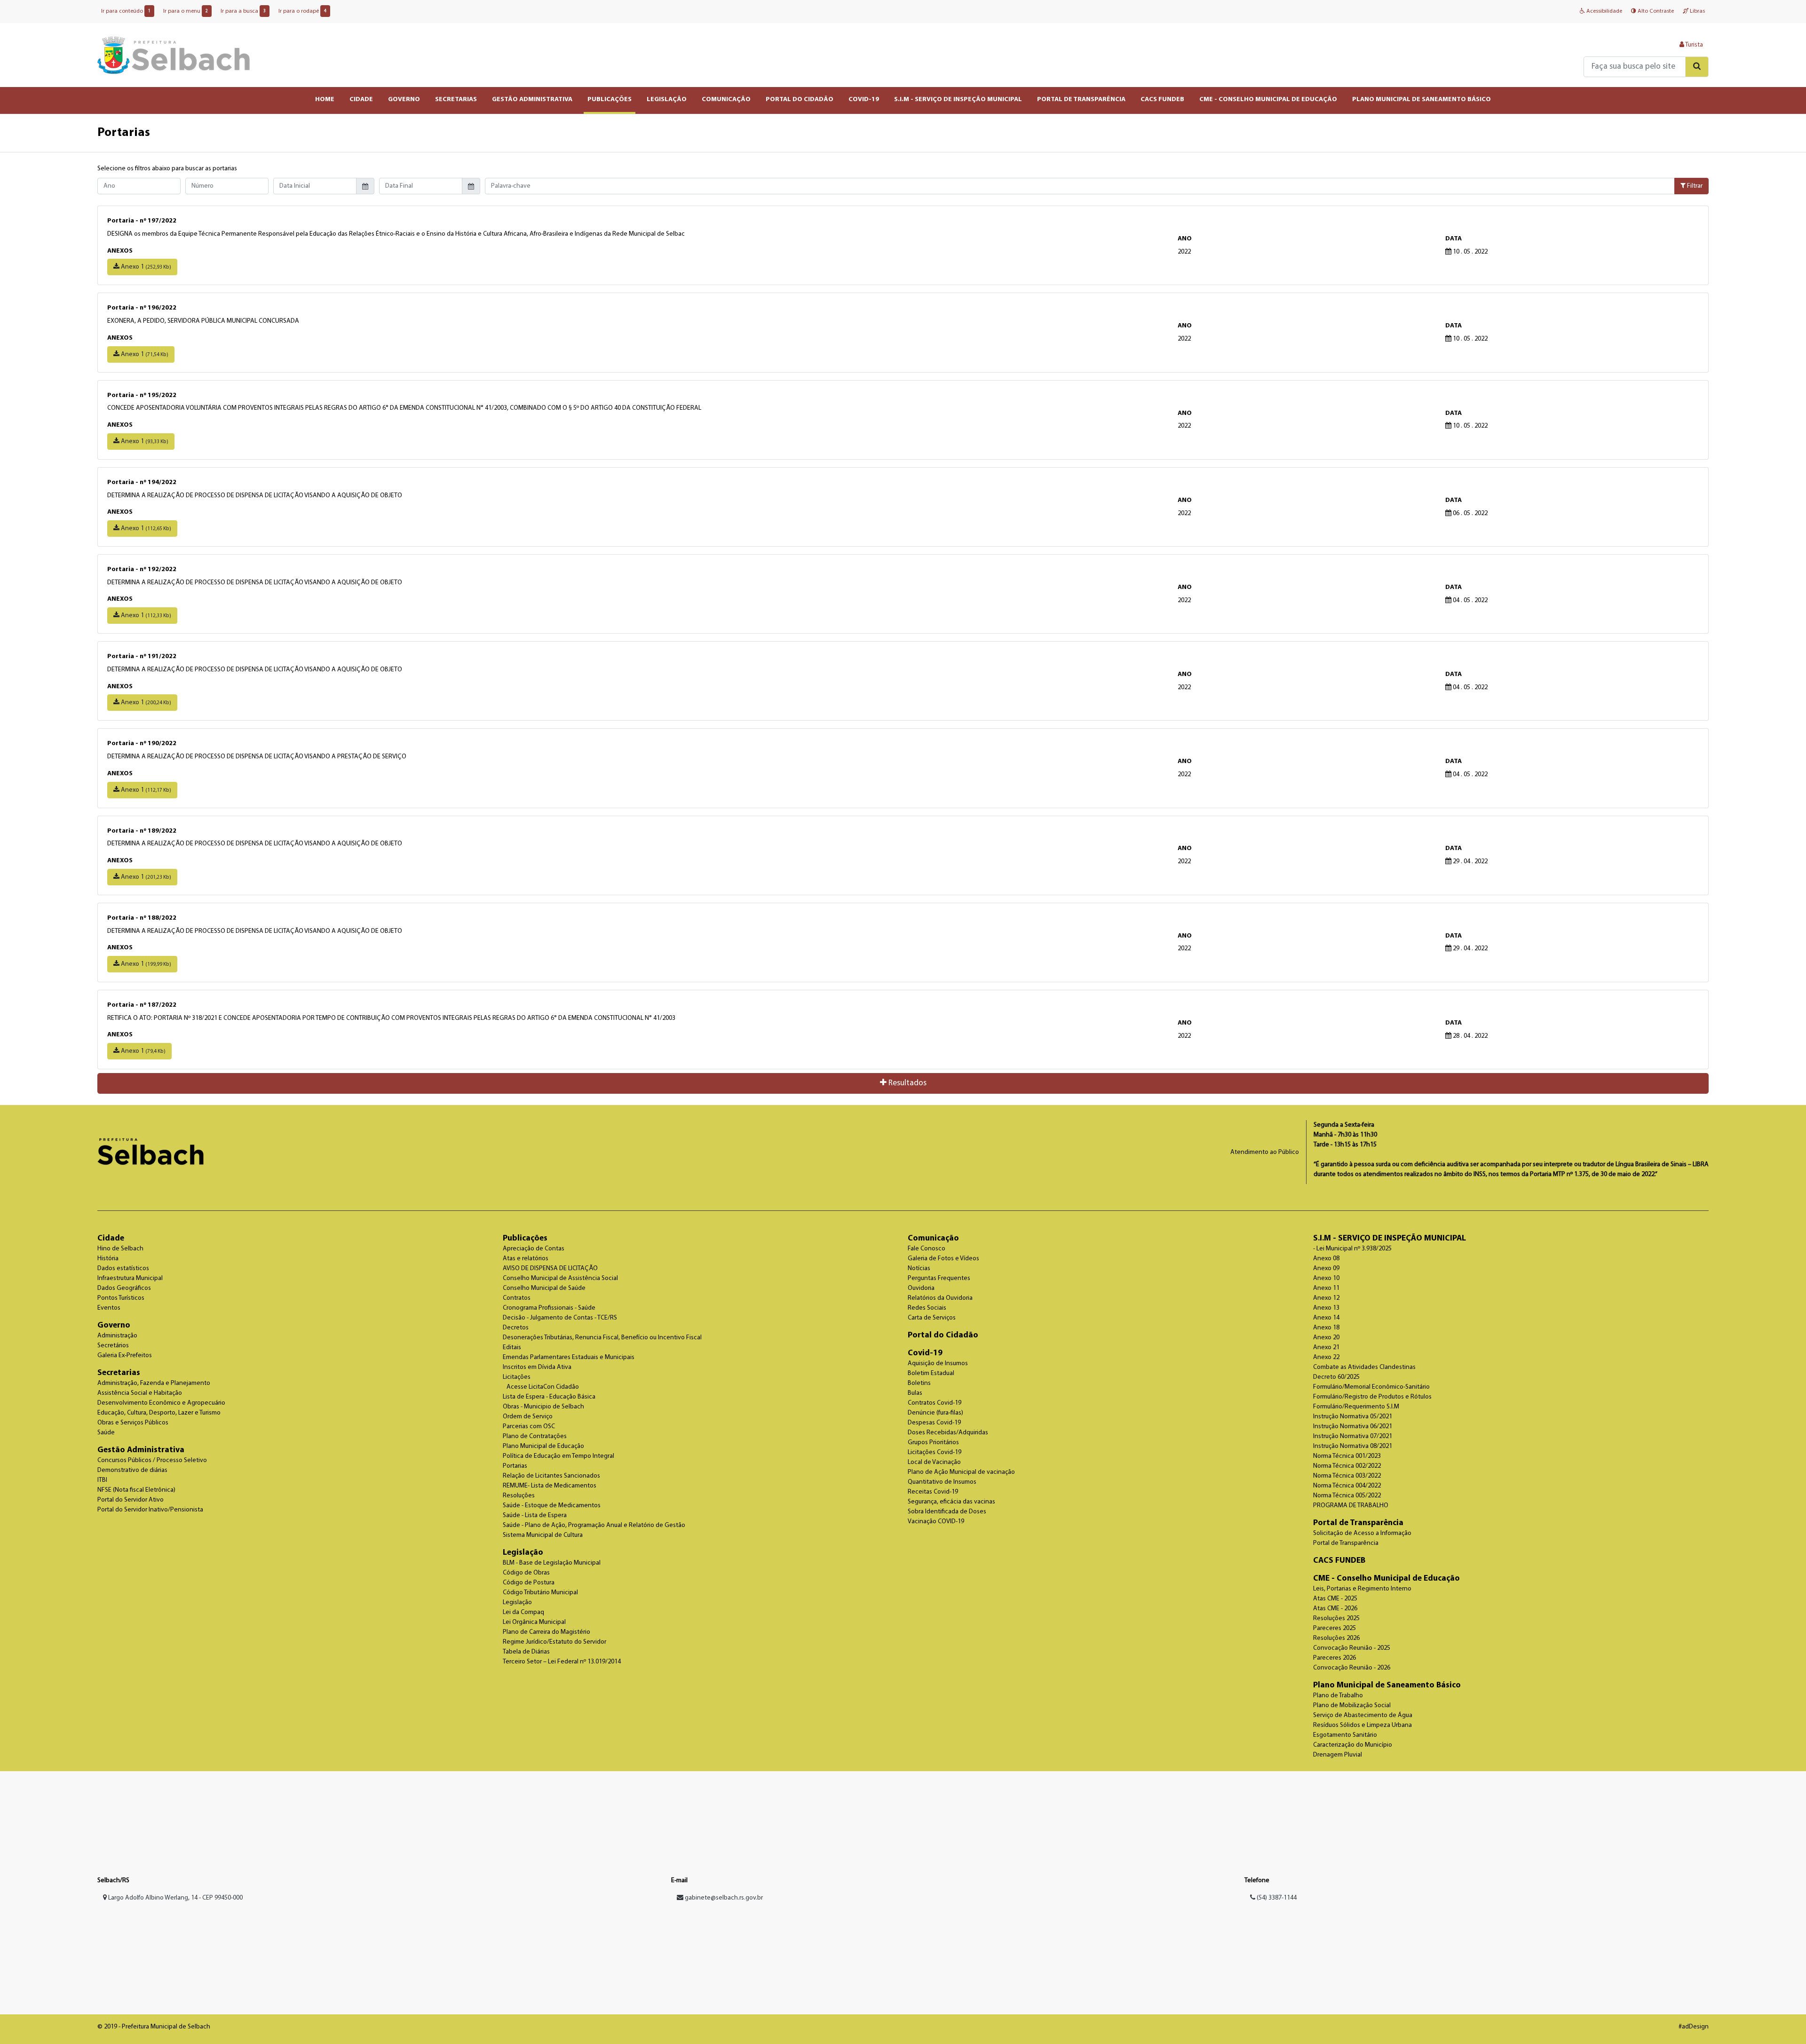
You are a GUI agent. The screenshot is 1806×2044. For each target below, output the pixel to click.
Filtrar (1694, 186)
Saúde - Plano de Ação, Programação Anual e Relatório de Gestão (594, 1525)
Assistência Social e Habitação (140, 1393)
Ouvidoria (921, 1288)
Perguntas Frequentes (939, 1278)
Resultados (907, 1083)
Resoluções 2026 (1336, 1638)
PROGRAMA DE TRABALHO (1351, 1506)
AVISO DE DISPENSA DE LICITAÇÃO (550, 1269)
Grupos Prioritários (933, 1443)
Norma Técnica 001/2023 (1347, 1456)
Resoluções (519, 1496)
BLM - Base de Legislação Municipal (552, 1563)
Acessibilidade (1604, 11)
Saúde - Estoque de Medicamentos (552, 1506)
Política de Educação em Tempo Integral (558, 1456)
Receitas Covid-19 (933, 1492)
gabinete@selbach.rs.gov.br (724, 1898)
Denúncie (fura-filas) (935, 1413)
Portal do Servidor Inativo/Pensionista (150, 1510)
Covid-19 (925, 1353)
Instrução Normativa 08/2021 (1353, 1446)
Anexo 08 (1326, 1259)
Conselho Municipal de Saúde (544, 1288)
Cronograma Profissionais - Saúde (549, 1308)
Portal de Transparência (1358, 1523)
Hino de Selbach (120, 1249)
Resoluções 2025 (1336, 1618)
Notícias (919, 1269)
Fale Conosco (927, 1249)
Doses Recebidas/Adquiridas (948, 1433)
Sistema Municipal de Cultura (543, 1535)
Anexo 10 (1326, 1278)
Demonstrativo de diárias (132, 1470)
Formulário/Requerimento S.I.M (1356, 1407)
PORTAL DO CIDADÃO (800, 99)
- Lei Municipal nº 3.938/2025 (1352, 1249)
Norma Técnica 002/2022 (1347, 1466)
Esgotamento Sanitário (1345, 1735)
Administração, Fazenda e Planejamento (154, 1383)
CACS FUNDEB (1162, 99)
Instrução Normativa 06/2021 (1353, 1427)
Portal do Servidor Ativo (131, 1500)
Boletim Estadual (931, 1373)
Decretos (516, 1328)
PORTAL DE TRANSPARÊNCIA (1081, 99)
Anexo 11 (1326, 1288)
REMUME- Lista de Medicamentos (550, 1486)
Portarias (515, 1466)
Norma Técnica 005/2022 (1347, 1496)
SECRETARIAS (456, 99)
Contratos (517, 1298)
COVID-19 (864, 99)
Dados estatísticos (123, 1269)
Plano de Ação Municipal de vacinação (961, 1472)
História (108, 1259)
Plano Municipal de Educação (543, 1446)
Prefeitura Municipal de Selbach (174, 55)
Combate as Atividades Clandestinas (1364, 1367)
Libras (1697, 11)
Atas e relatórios (526, 1259)
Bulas (915, 1393)
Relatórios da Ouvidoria (940, 1298)
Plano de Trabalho (1338, 1696)
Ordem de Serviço (528, 1417)
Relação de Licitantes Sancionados (551, 1476)
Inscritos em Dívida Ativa (537, 1367)
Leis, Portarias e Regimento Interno (1362, 1589)
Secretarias (119, 1373)
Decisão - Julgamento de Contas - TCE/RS (560, 1318)
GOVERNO (404, 99)
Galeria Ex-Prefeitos (125, 1356)
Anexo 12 (1326, 1298)
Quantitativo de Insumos (942, 1482)
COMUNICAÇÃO (726, 99)
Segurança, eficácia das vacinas (951, 1502)
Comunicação (933, 1238)
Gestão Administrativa (141, 1450)
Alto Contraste (1655, 11)
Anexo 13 (1326, 1308)
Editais (512, 1348)
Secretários (113, 1346)
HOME (325, 99)
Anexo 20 (1326, 1338)
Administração (117, 1336)
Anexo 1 (145, 267)
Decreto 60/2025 (1336, 1377)
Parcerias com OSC (529, 1427)
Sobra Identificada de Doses (947, 1512)
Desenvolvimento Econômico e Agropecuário (161, 1403)
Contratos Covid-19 (935, 1403)
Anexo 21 (1326, 1348)
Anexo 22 (1326, 1357)
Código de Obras (526, 1573)
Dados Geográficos (124, 1288)
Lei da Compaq (523, 1612)
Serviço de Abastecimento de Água (1363, 1715)
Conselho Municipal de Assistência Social (560, 1278)
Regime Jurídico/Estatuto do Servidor (554, 1642)
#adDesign (1694, 2027)
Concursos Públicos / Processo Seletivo (152, 1460)
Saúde (106, 1433)
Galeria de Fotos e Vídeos (943, 1259)
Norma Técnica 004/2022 (1347, 1486)
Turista (1694, 45)
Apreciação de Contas (534, 1249)
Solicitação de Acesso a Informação (1362, 1533)
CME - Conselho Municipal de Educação (1386, 1579)
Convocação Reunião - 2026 (1352, 1668)
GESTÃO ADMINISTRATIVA (532, 99)
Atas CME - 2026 (1335, 1609)
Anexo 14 (1326, 1318)
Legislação (523, 1553)
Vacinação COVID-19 (936, 1522)
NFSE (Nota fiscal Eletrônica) (136, 1490)
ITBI (102, 1480)
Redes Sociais (927, 1308)
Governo (114, 1325)
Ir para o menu (186, 11)
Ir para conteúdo (126, 11)
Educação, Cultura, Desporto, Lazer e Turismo (159, 1413)
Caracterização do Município (1353, 1745)
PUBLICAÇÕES (610, 99)
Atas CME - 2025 (1335, 1599)
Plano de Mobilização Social (1352, 1706)
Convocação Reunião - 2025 (1352, 1648)
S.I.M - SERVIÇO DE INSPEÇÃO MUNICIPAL (958, 99)
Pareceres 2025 (1335, 1628)
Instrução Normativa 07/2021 (1353, 1436)
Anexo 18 (1326, 1328)
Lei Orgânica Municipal (534, 1622)
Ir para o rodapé (302, 11)
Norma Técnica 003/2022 (1347, 1476)
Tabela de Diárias (526, 1652)
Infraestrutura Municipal (130, 1278)
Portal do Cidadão (943, 1335)
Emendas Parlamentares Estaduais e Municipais (569, 1357)
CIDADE (361, 99)
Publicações (525, 1238)
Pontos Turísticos (121, 1298)
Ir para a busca (243, 11)
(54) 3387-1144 (1276, 1898)
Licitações (517, 1377)
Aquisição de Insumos (938, 1364)
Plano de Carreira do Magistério (547, 1632)
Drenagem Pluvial (1338, 1755)
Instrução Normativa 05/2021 (1353, 1417)
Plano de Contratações (535, 1436)
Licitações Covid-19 (935, 1452)
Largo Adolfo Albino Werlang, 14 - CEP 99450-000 (175, 1898)
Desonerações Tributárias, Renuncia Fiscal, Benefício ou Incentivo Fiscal (602, 1338)
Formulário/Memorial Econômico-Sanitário (1371, 1387)
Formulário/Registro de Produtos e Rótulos (1372, 1397)
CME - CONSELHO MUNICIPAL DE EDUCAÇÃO (1268, 99)
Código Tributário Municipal (540, 1593)
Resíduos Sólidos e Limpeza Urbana (1362, 1725)
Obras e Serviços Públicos (133, 1423)
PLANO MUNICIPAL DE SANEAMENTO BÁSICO (1422, 99)
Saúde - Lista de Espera (535, 1515)
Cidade (111, 1238)
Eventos (109, 1308)
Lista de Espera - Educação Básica (549, 1397)
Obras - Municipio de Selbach (543, 1407)
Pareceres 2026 (1335, 1658)
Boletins (919, 1383)
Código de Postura (529, 1583)
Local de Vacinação (934, 1462)
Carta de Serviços (932, 1318)
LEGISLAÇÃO (667, 99)
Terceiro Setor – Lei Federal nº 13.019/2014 (562, 1662)
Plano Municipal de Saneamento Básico (1387, 1685)
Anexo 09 (1326, 1269)
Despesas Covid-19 (934, 1423)
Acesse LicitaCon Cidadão (543, 1387)
